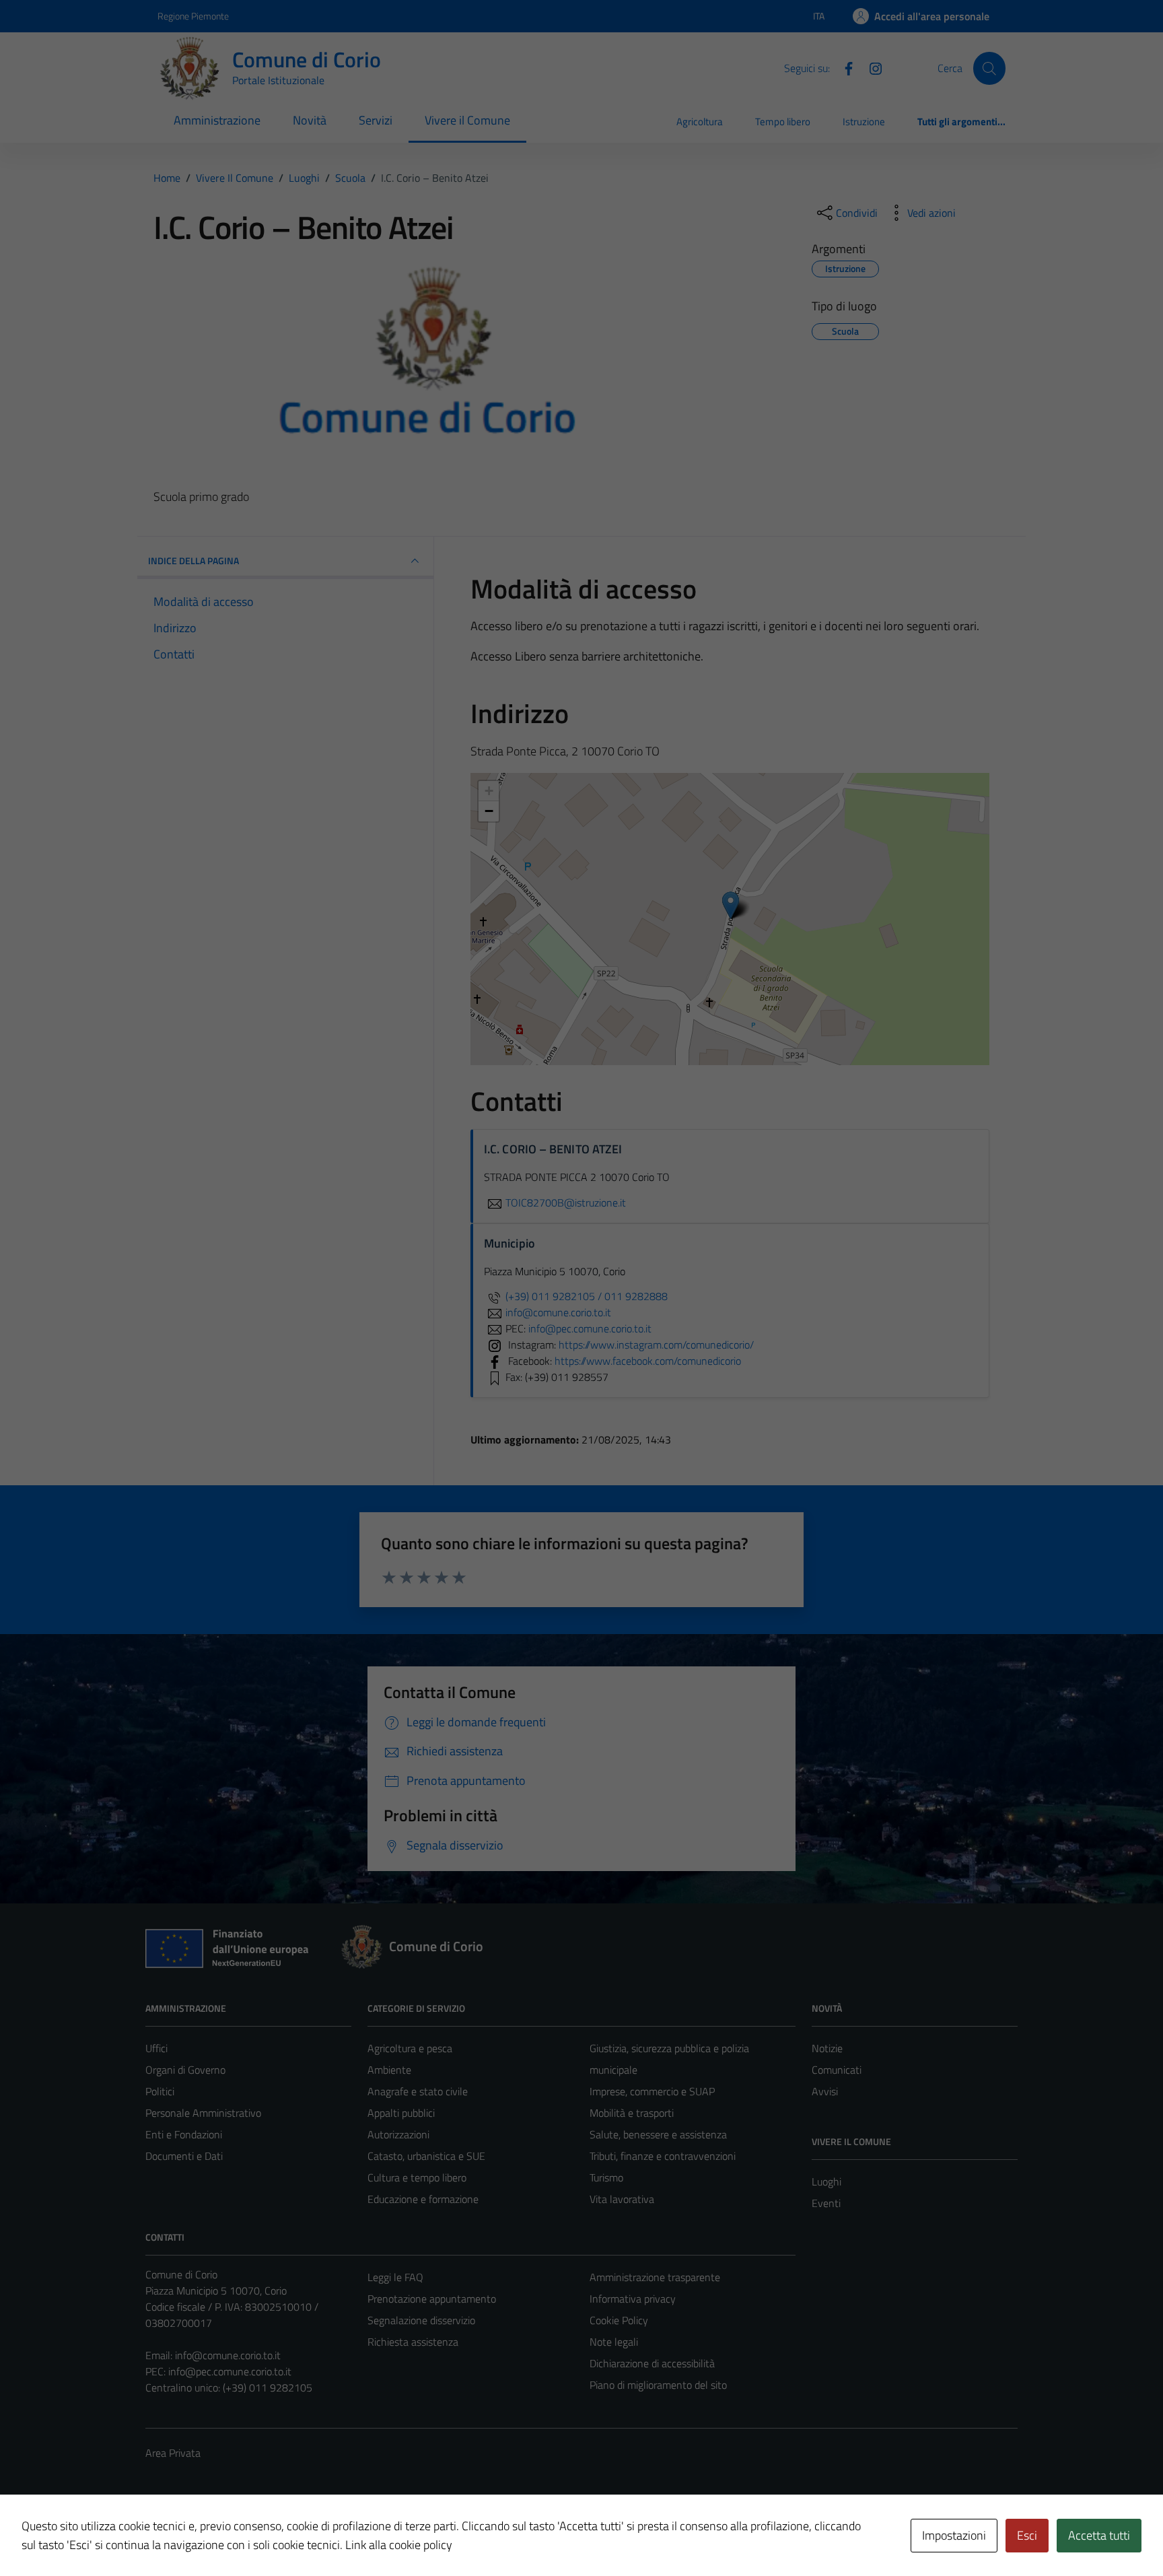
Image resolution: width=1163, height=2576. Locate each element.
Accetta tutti (1099, 2535)
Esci (1027, 2535)
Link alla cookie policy (399, 2545)
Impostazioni (954, 2535)
